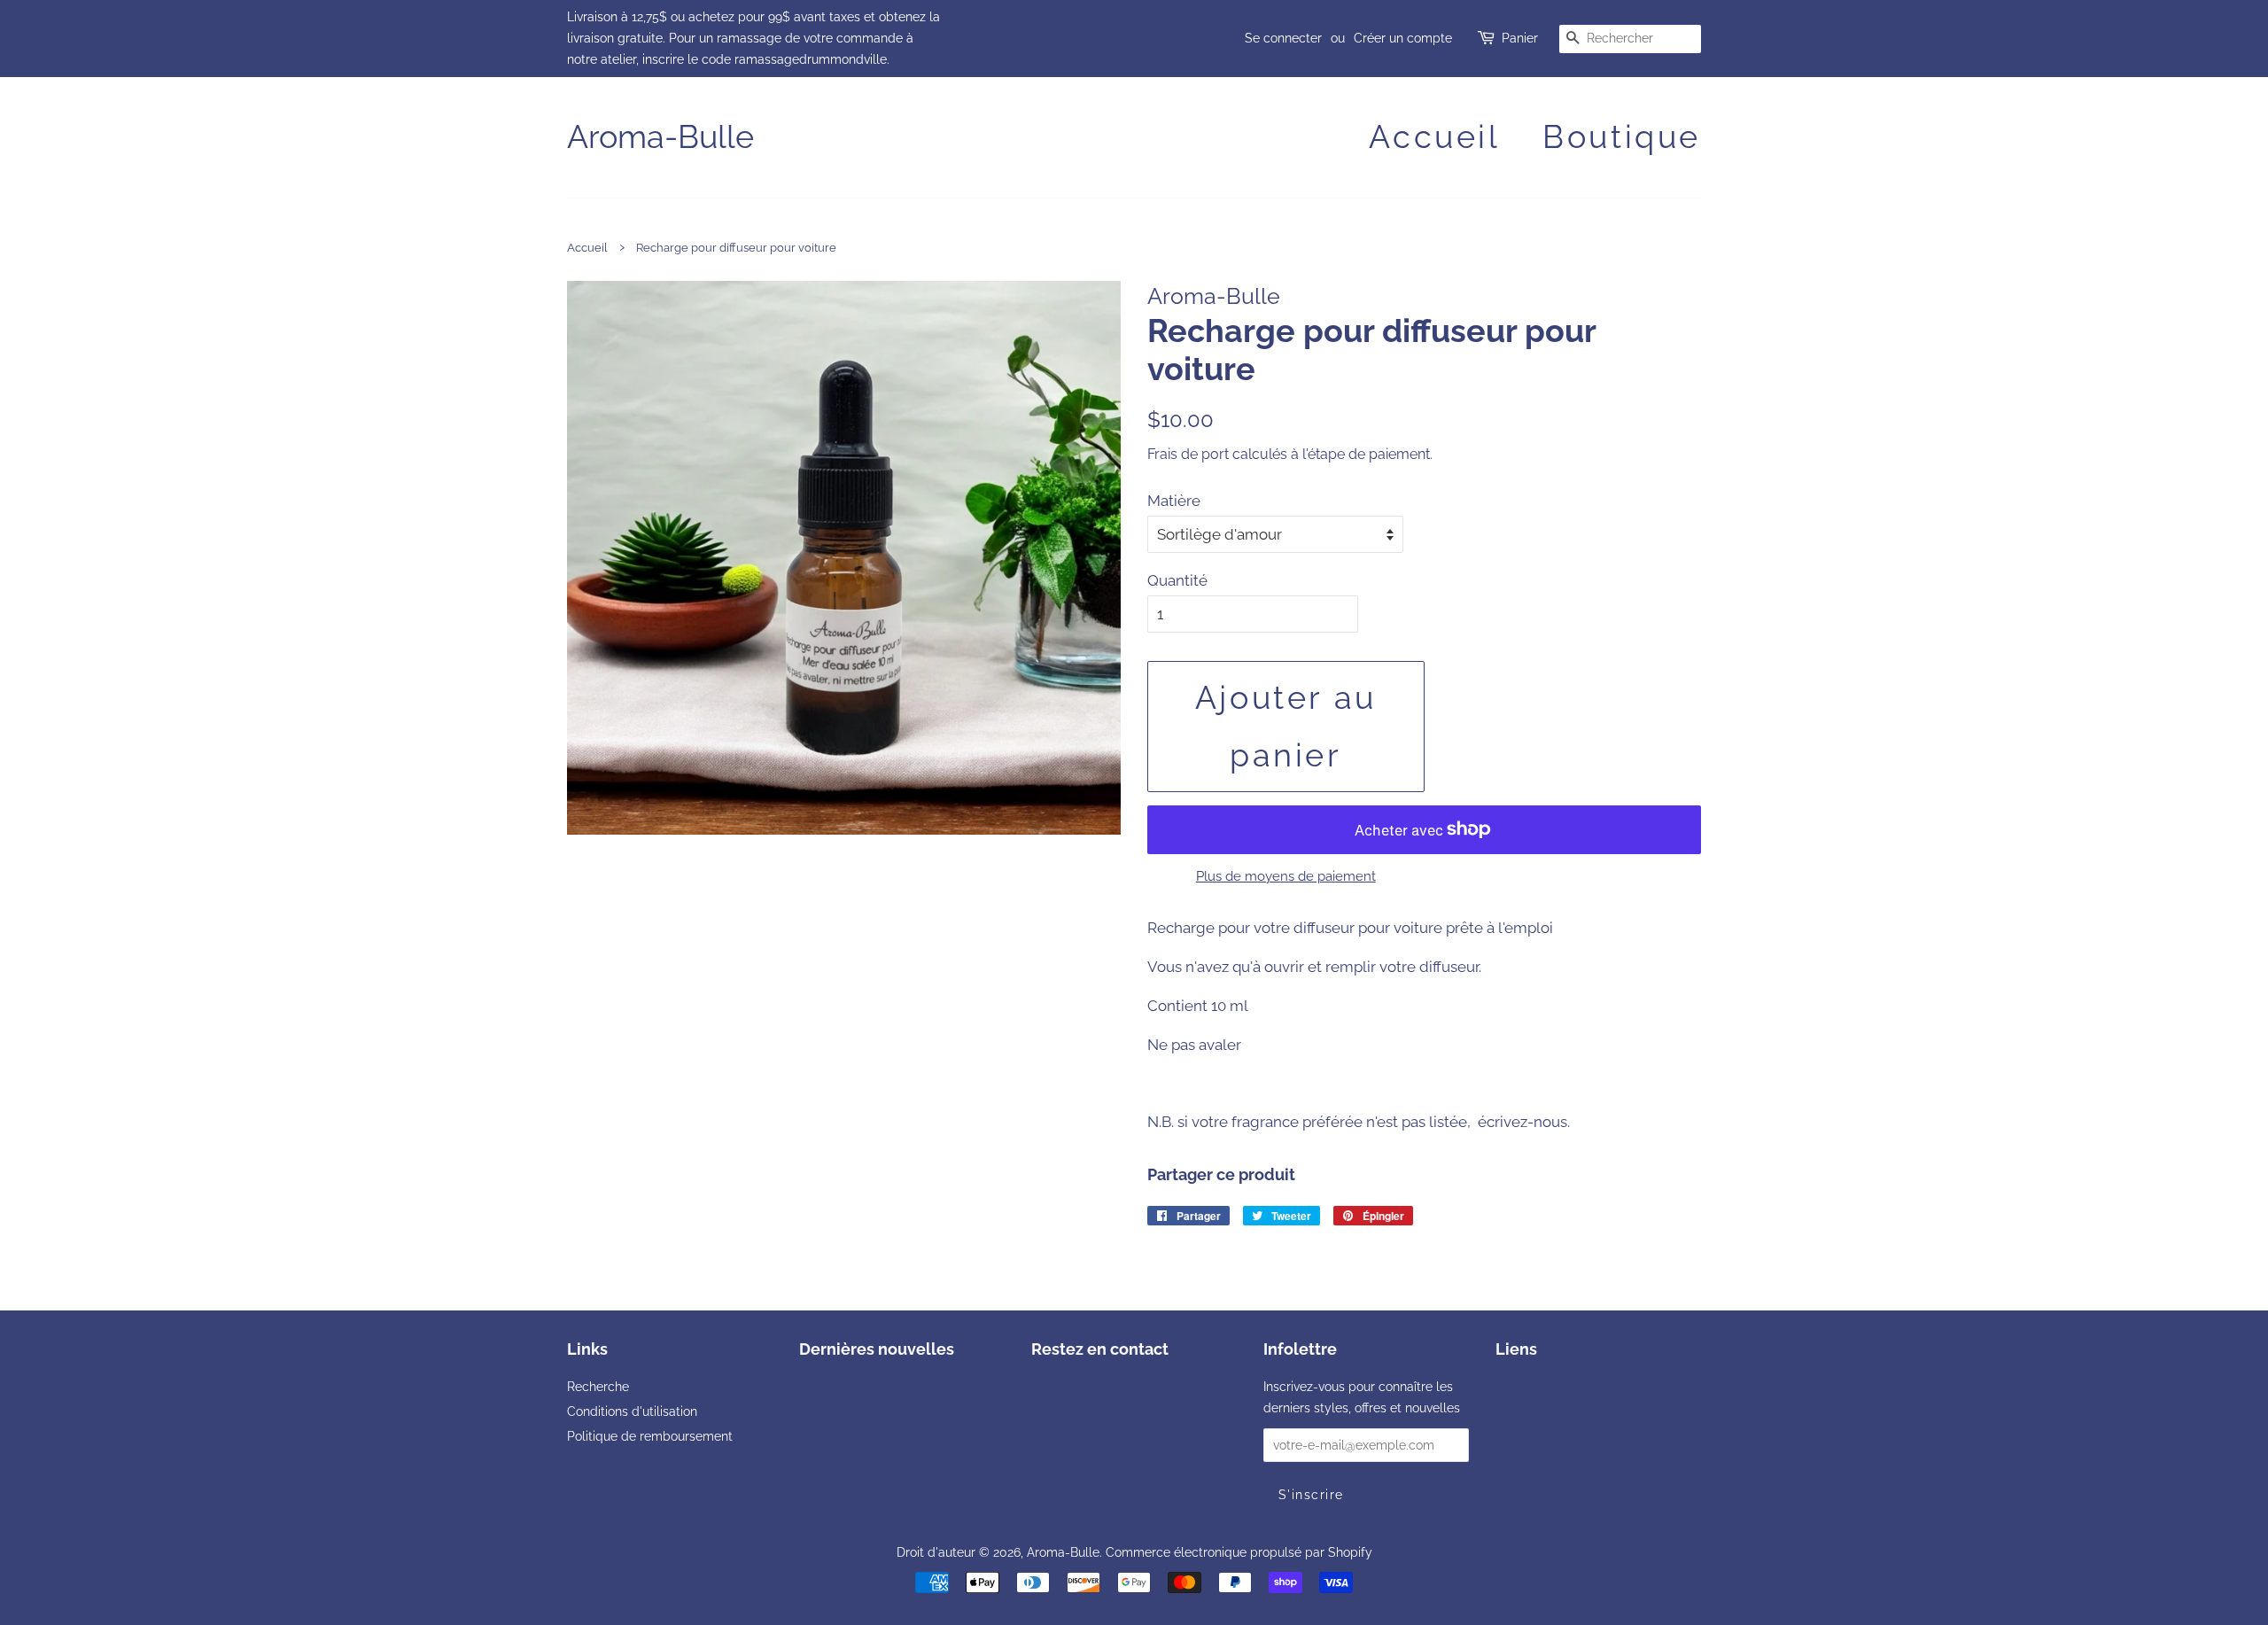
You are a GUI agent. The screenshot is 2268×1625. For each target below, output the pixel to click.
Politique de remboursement (650, 1436)
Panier (1520, 38)
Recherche (598, 1386)
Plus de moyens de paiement (1286, 876)
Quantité (1177, 580)
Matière (1174, 501)
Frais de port (1188, 454)
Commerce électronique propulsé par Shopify (1239, 1552)
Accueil (1434, 136)
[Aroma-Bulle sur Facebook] (1041, 1390)
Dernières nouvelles (877, 1349)
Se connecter (1283, 38)
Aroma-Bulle (660, 136)
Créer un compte (1403, 38)
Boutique (1622, 136)
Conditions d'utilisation (632, 1411)
